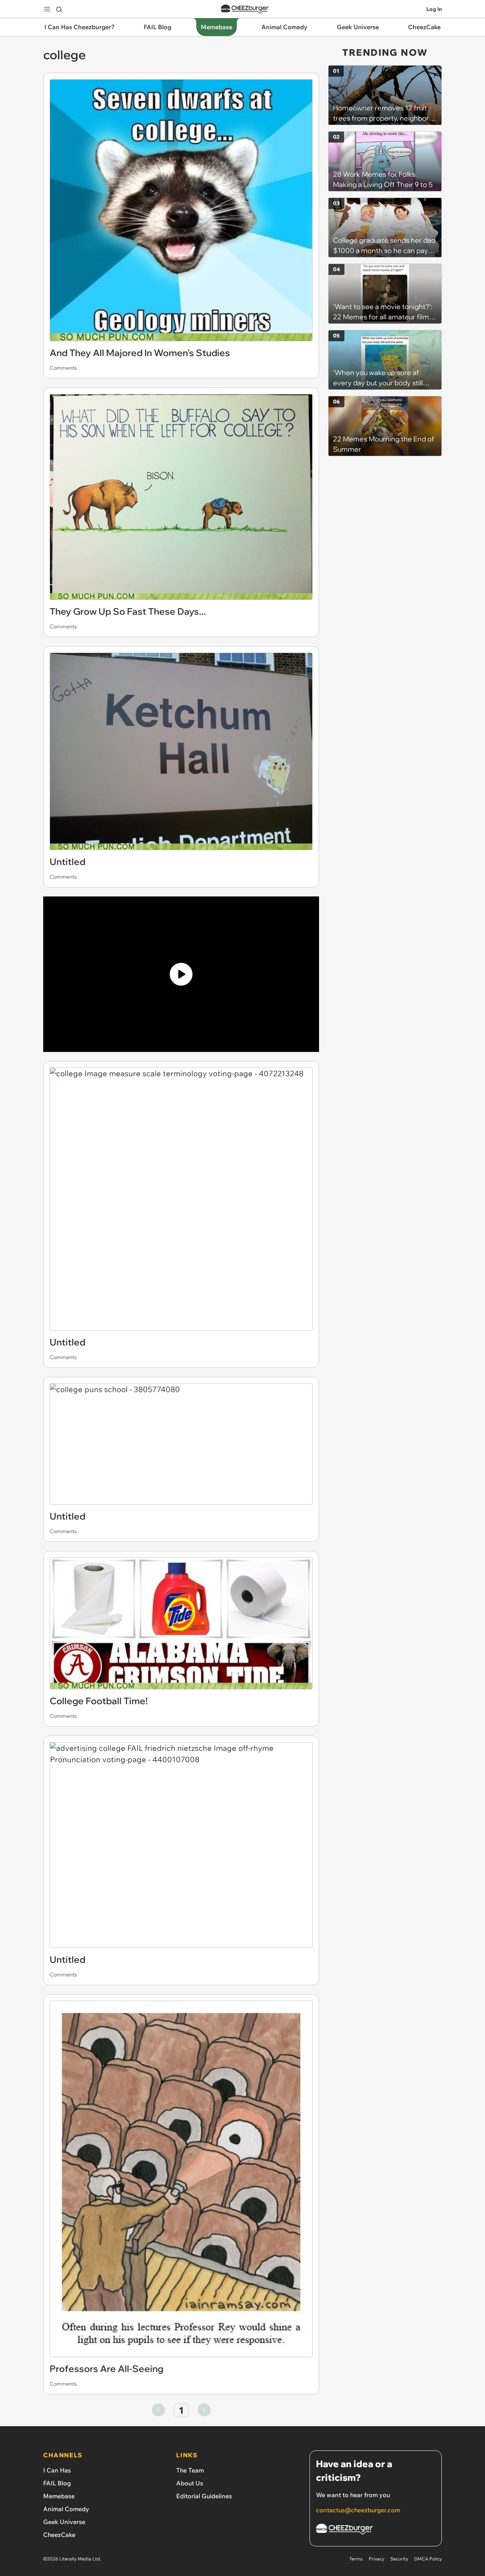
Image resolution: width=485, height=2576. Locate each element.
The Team (190, 2470)
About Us (190, 2483)
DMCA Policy (428, 2559)
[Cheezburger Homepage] (245, 9)
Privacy (376, 2559)
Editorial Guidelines (204, 2496)
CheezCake (59, 2535)
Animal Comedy (66, 2509)
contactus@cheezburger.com (358, 2510)
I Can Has (57, 2470)
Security (399, 2559)
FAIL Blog (57, 2483)
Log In (434, 9)
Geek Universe (64, 2522)
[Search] (59, 9)
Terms (356, 2559)
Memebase (59, 2496)
